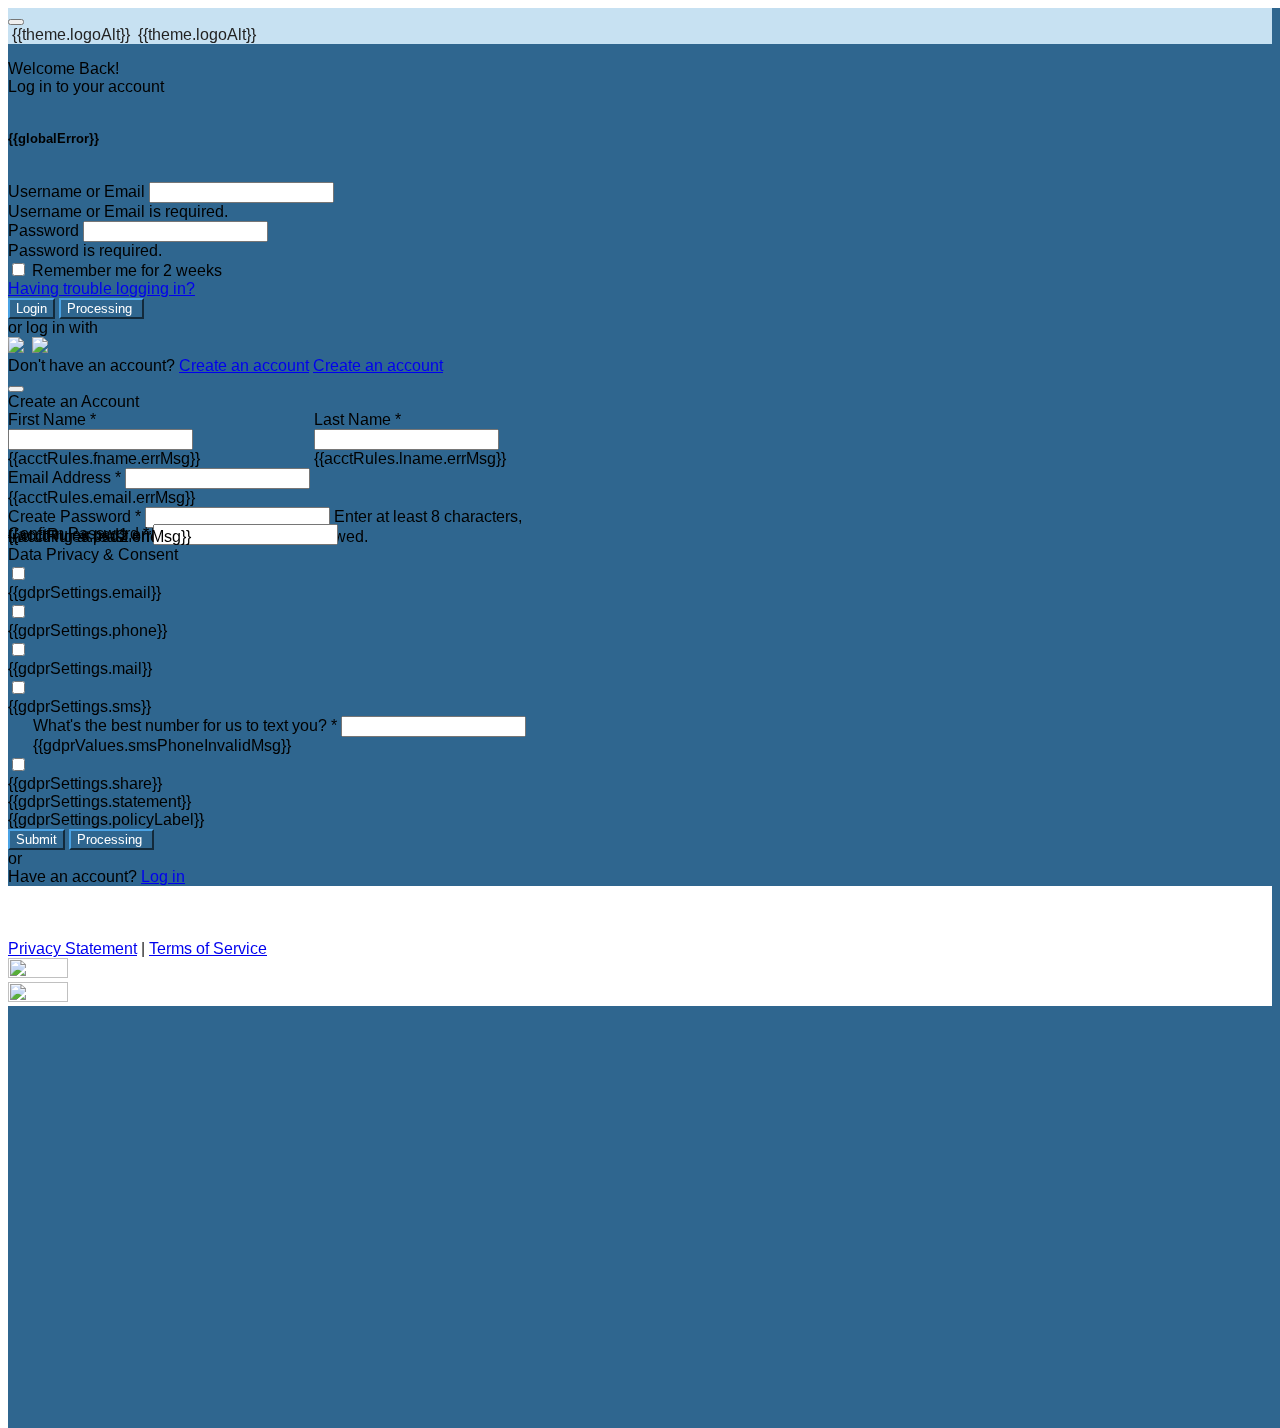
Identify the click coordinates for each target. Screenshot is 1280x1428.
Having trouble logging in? (101, 288)
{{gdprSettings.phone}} (87, 630)
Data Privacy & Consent (93, 554)
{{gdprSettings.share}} (85, 783)
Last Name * (357, 419)
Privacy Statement (72, 948)
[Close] (16, 389)
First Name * (52, 419)
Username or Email (76, 191)
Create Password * (74, 516)
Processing (101, 308)
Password (43, 230)
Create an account (244, 365)
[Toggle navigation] (16, 22)
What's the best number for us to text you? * (185, 725)
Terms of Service (208, 948)
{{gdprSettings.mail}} (80, 668)
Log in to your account (86, 86)
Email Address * (64, 477)
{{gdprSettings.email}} (84, 592)
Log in (163, 876)
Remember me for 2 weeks (127, 270)
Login (31, 308)
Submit (36, 839)
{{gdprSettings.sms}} (79, 706)
